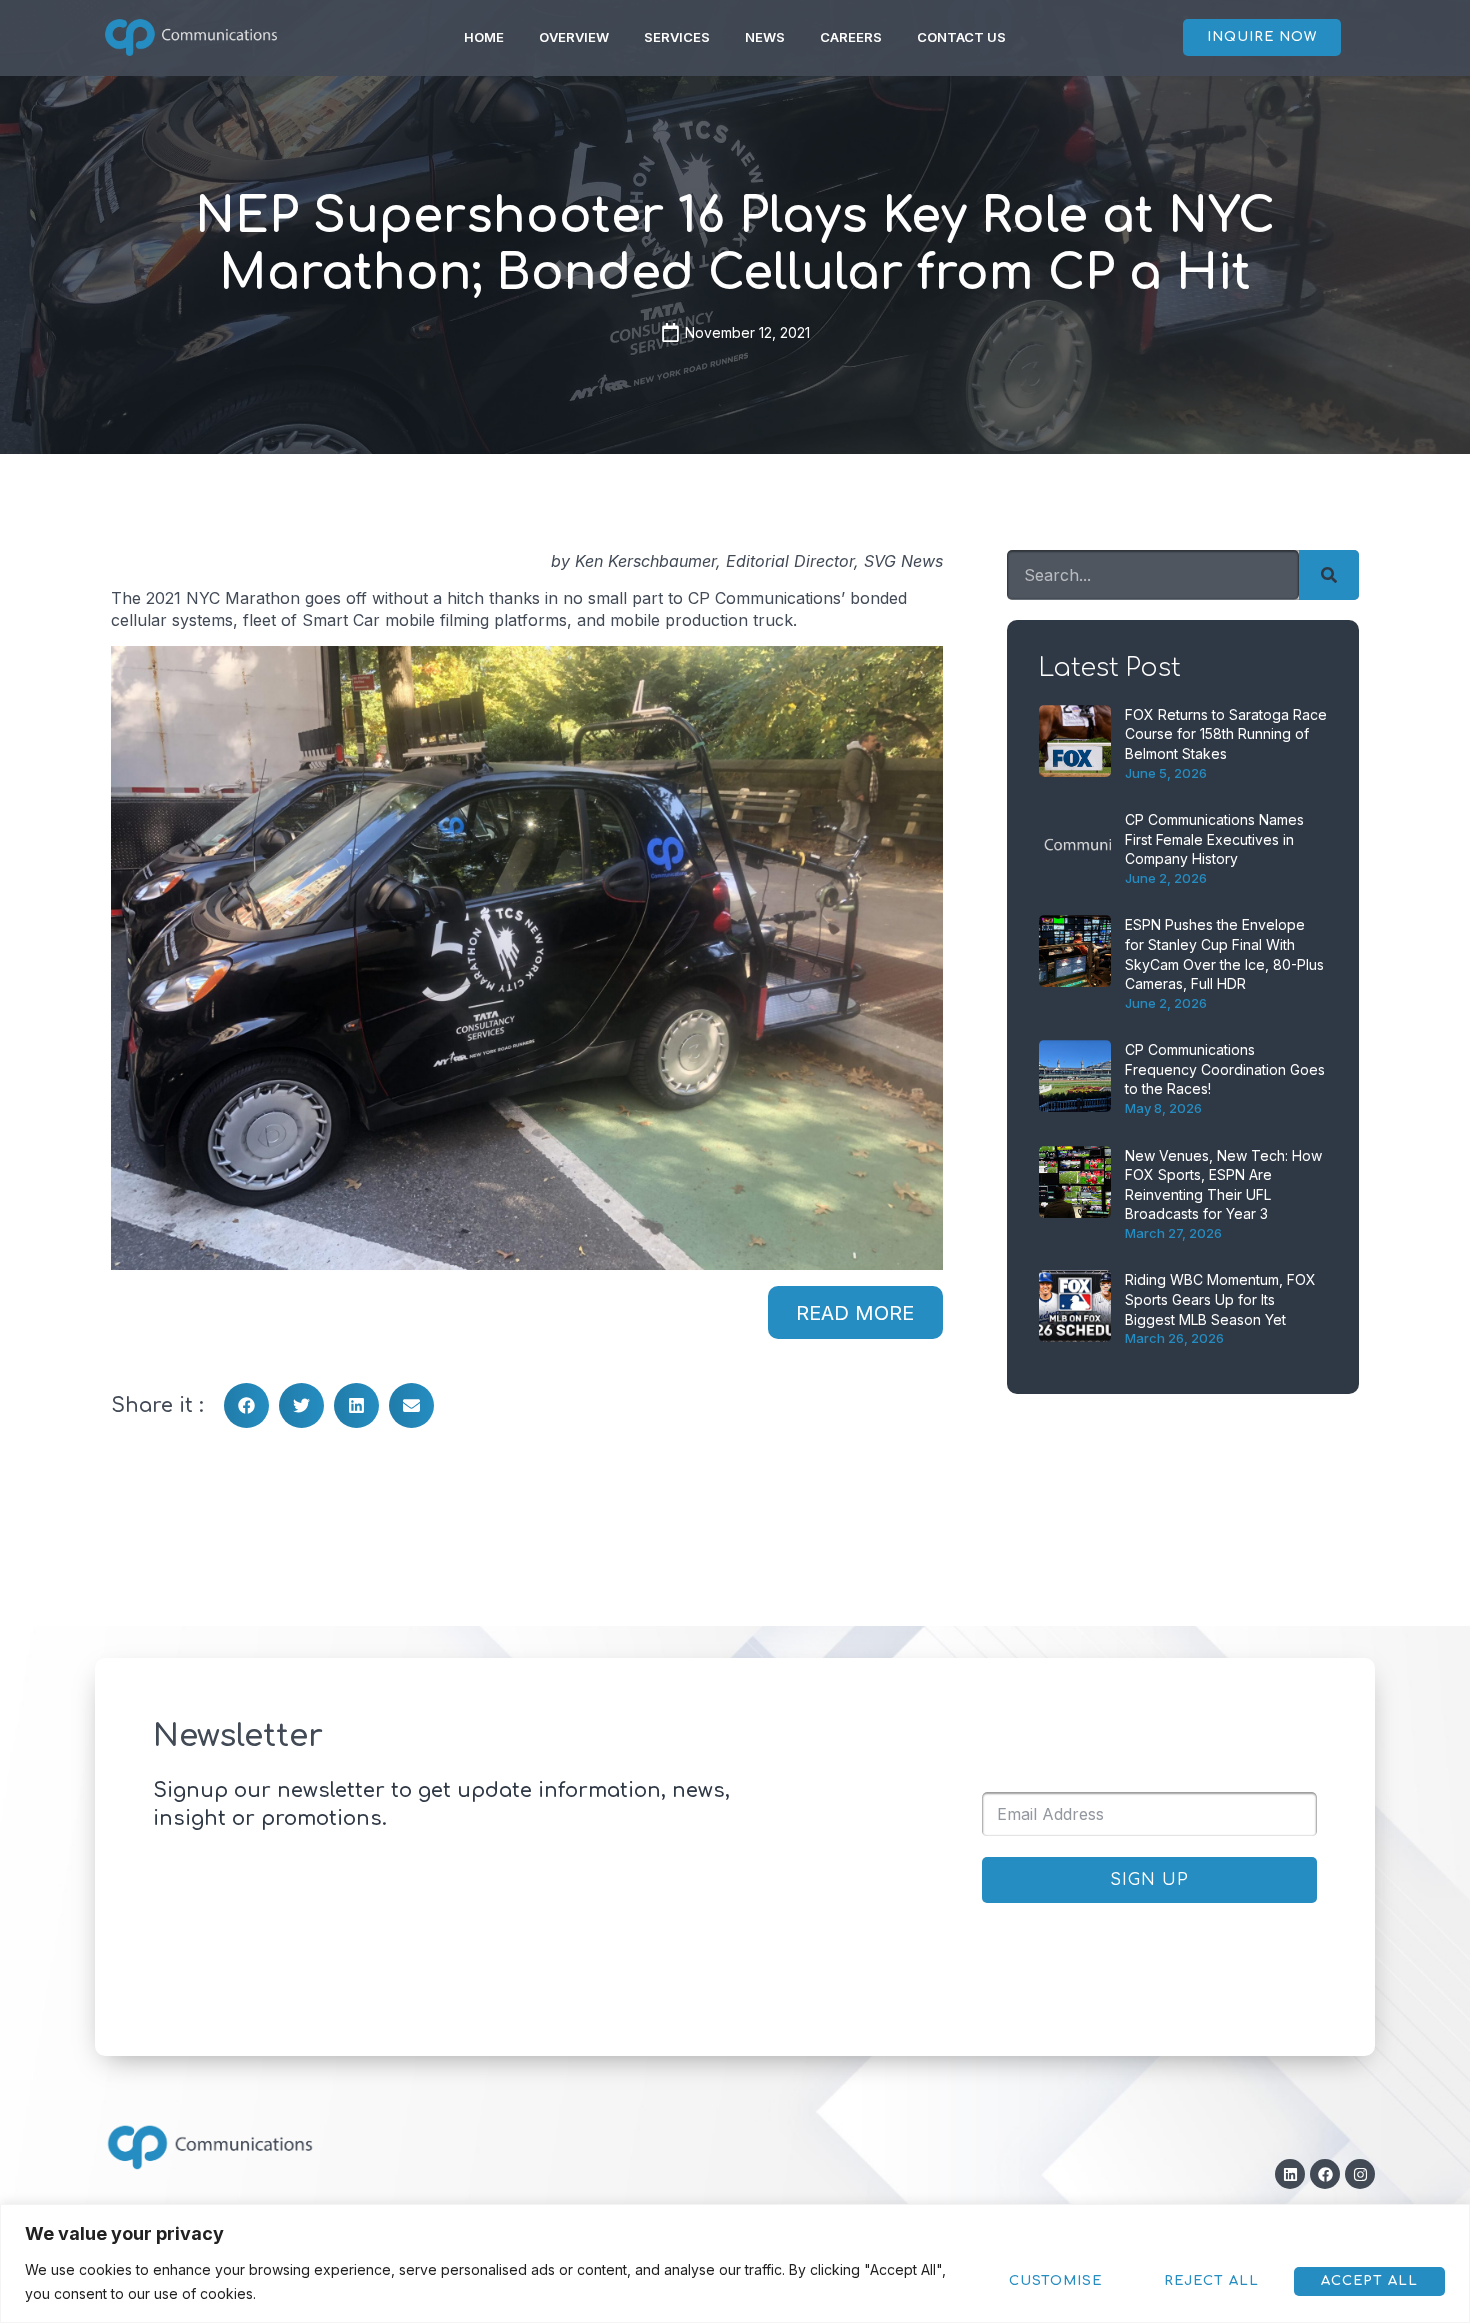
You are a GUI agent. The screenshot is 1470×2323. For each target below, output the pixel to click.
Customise (1055, 2281)
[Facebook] (1325, 2174)
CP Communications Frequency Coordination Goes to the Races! (1225, 1069)
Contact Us (961, 37)
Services (677, 37)
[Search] (1329, 575)
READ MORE (855, 1313)
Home (484, 37)
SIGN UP (1149, 1880)
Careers (851, 37)
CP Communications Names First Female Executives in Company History (1214, 839)
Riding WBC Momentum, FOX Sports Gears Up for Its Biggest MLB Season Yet (1220, 1299)
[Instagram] (1360, 2174)
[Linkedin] (1290, 2174)
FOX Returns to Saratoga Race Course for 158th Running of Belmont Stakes (1226, 734)
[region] (735, 2263)
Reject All (1211, 2281)
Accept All (1369, 2281)
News (765, 37)
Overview (574, 37)
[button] (246, 1405)
